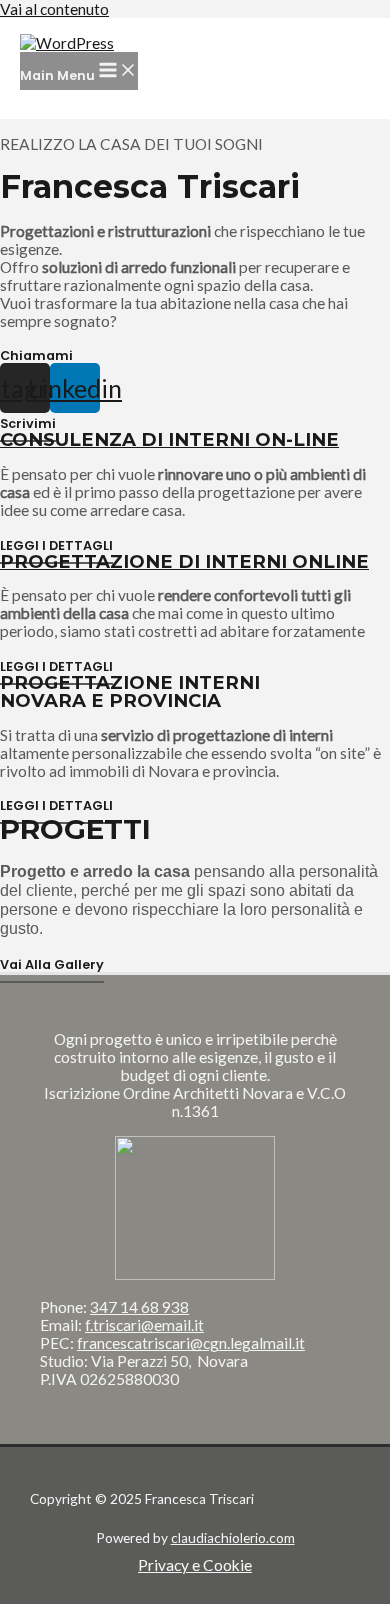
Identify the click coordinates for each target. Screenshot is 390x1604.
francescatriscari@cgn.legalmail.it (191, 1343)
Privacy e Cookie (195, 1565)
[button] (36, 356)
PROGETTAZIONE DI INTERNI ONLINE (184, 561)
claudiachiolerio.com (233, 1538)
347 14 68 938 (139, 1307)
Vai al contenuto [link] (54, 9)
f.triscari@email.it (144, 1325)
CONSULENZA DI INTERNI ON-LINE (169, 439)
